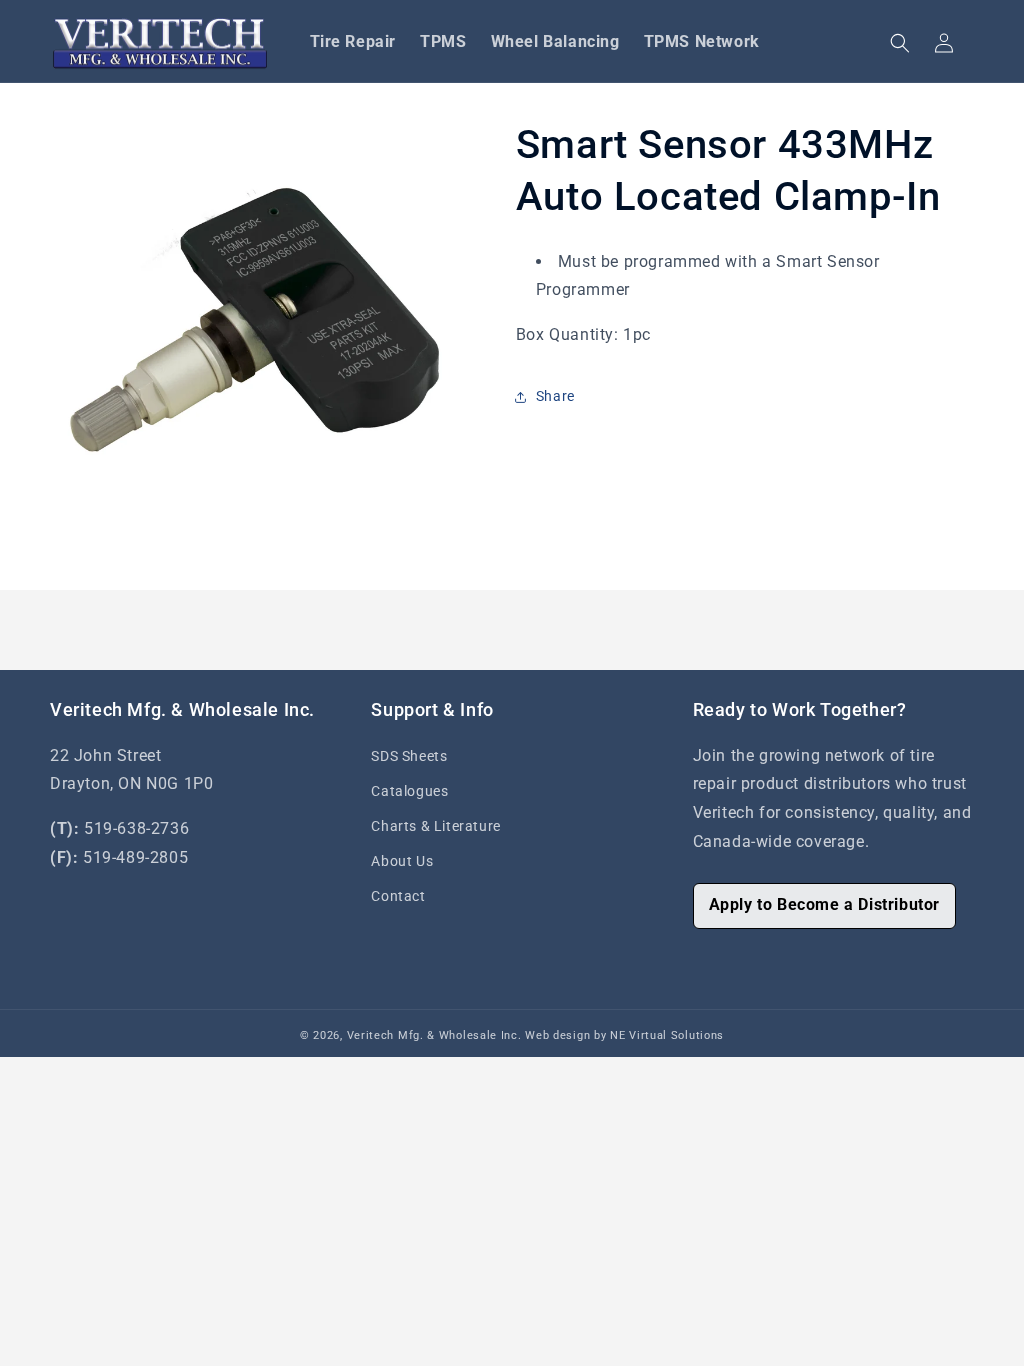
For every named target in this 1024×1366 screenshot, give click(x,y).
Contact (398, 896)
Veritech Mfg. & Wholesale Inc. (434, 1035)
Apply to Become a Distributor (824, 904)
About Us (402, 861)
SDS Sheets (409, 756)
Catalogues (409, 791)
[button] (900, 43)
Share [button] (555, 396)
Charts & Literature (435, 826)
